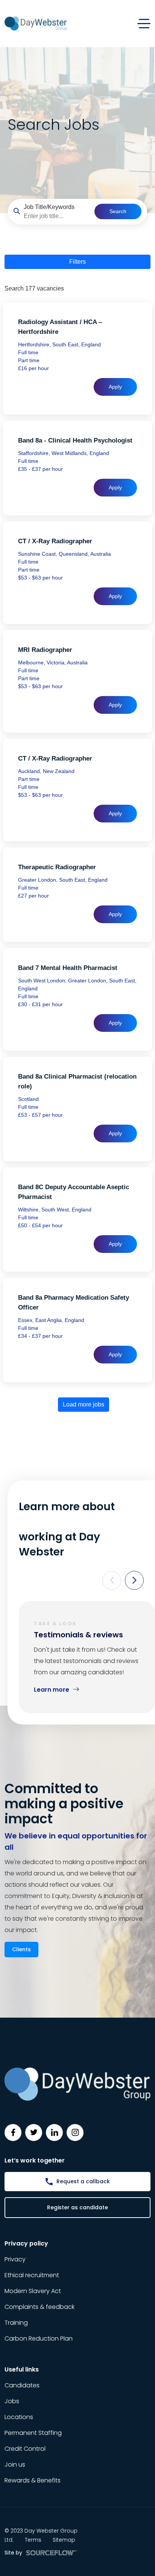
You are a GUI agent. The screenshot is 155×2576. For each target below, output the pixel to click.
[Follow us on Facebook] (13, 2133)
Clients (21, 1949)
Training (16, 2323)
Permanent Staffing (33, 2433)
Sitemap (64, 2540)
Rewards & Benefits (33, 2480)
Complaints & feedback (40, 2307)
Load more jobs (84, 1404)
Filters (77, 262)
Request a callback (83, 2181)
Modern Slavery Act (33, 2291)
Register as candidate (77, 2207)
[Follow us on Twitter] (34, 2133)
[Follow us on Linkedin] (54, 2133)
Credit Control (25, 2449)
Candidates (22, 2385)
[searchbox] (56, 216)
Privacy (15, 2259)
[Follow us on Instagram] (75, 2133)
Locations (19, 2417)
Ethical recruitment (32, 2275)
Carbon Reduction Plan (39, 2339)
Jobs (12, 2401)
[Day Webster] (36, 23)
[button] (112, 1580)
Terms (33, 2540)
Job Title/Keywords (49, 207)
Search (118, 211)
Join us (15, 2465)
